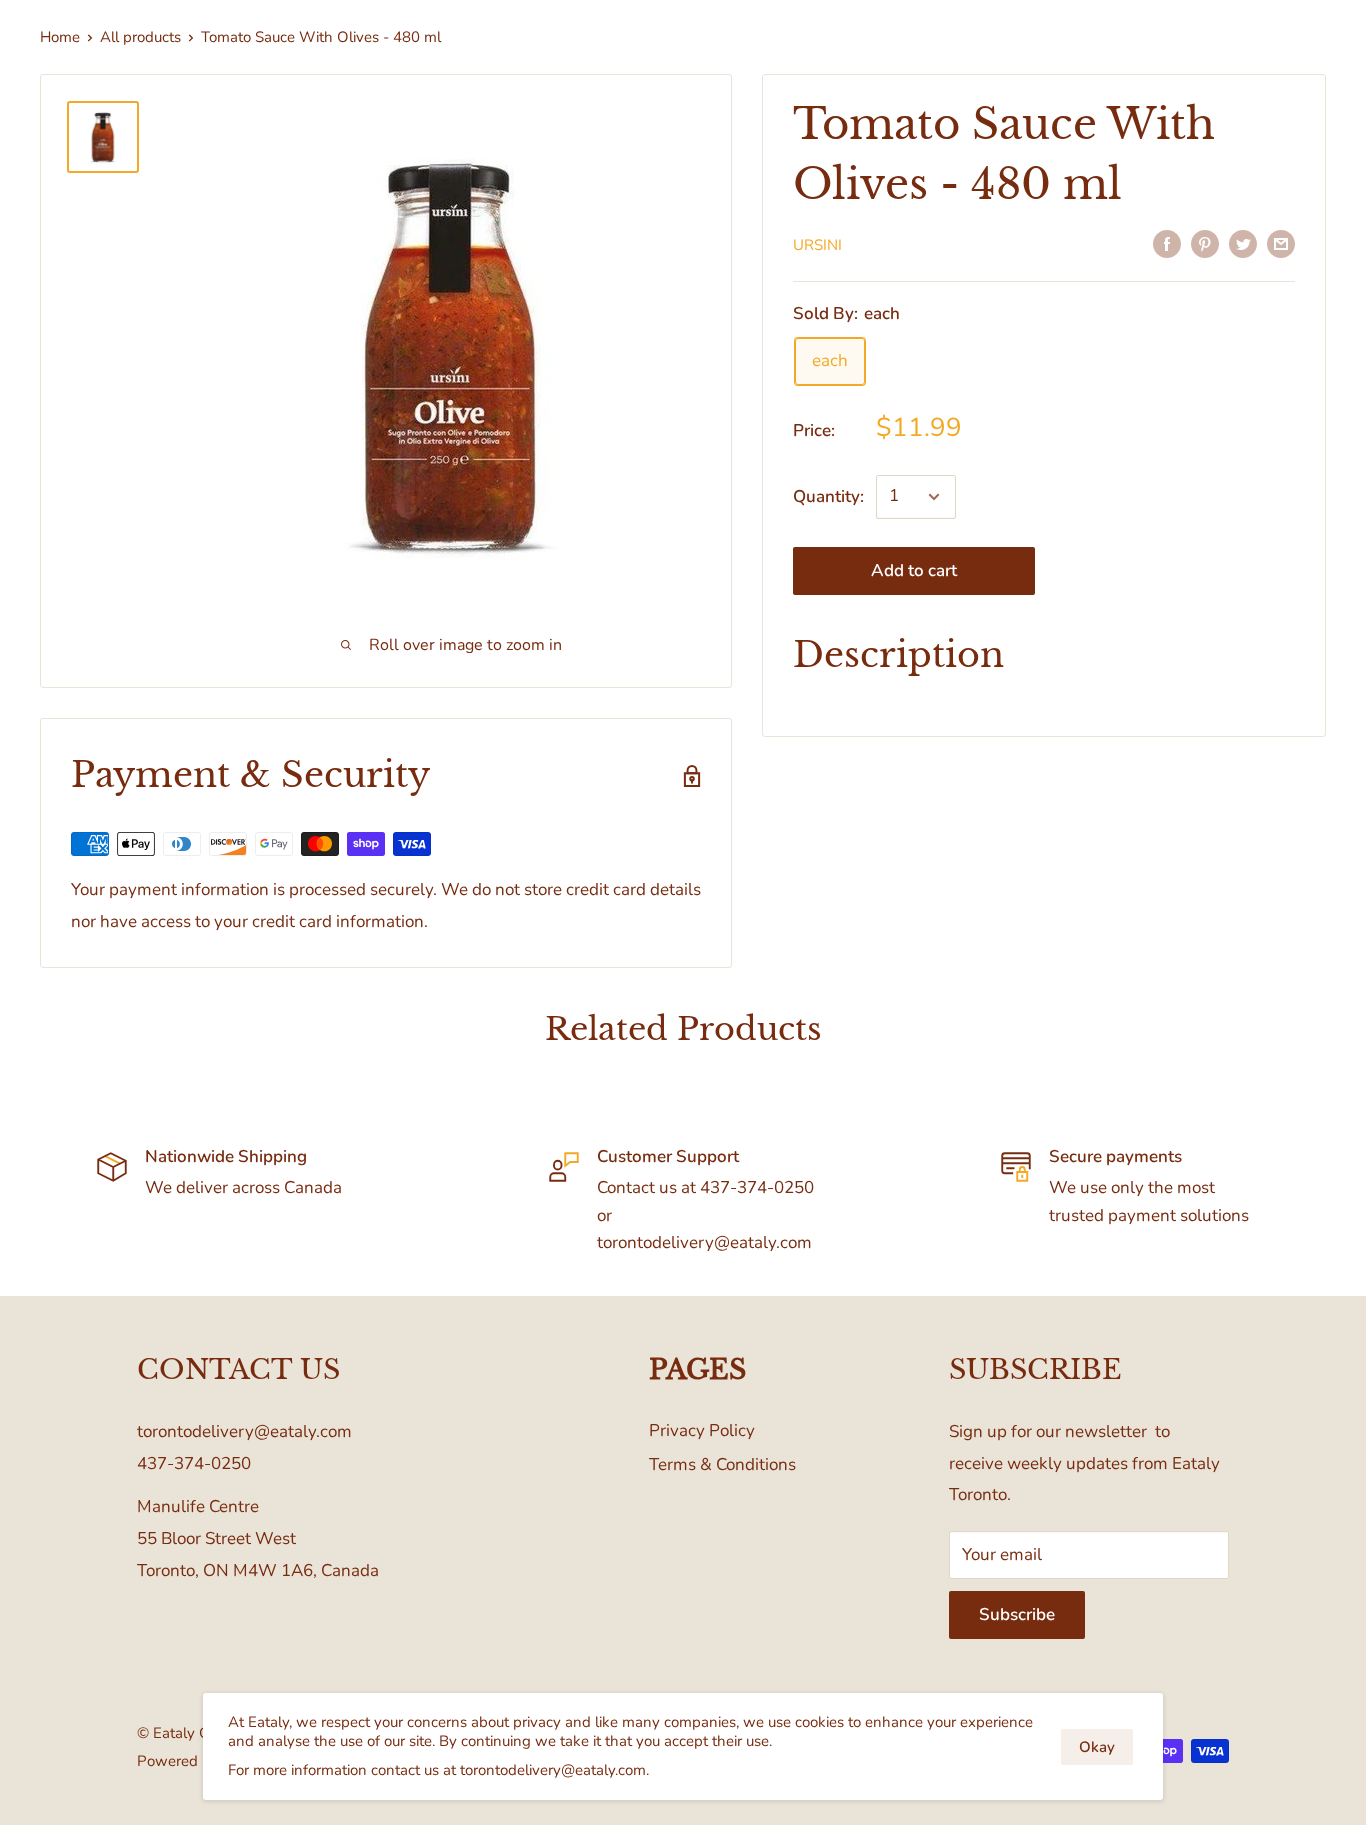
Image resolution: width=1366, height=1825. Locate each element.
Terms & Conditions (722, 1464)
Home (60, 37)
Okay (1097, 1747)
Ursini (817, 245)
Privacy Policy (702, 1430)
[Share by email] (1281, 243)
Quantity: (828, 496)
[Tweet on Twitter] (1243, 243)
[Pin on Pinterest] (1205, 243)
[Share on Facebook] (1167, 243)
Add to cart (914, 570)
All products (140, 37)
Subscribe (1017, 1614)
